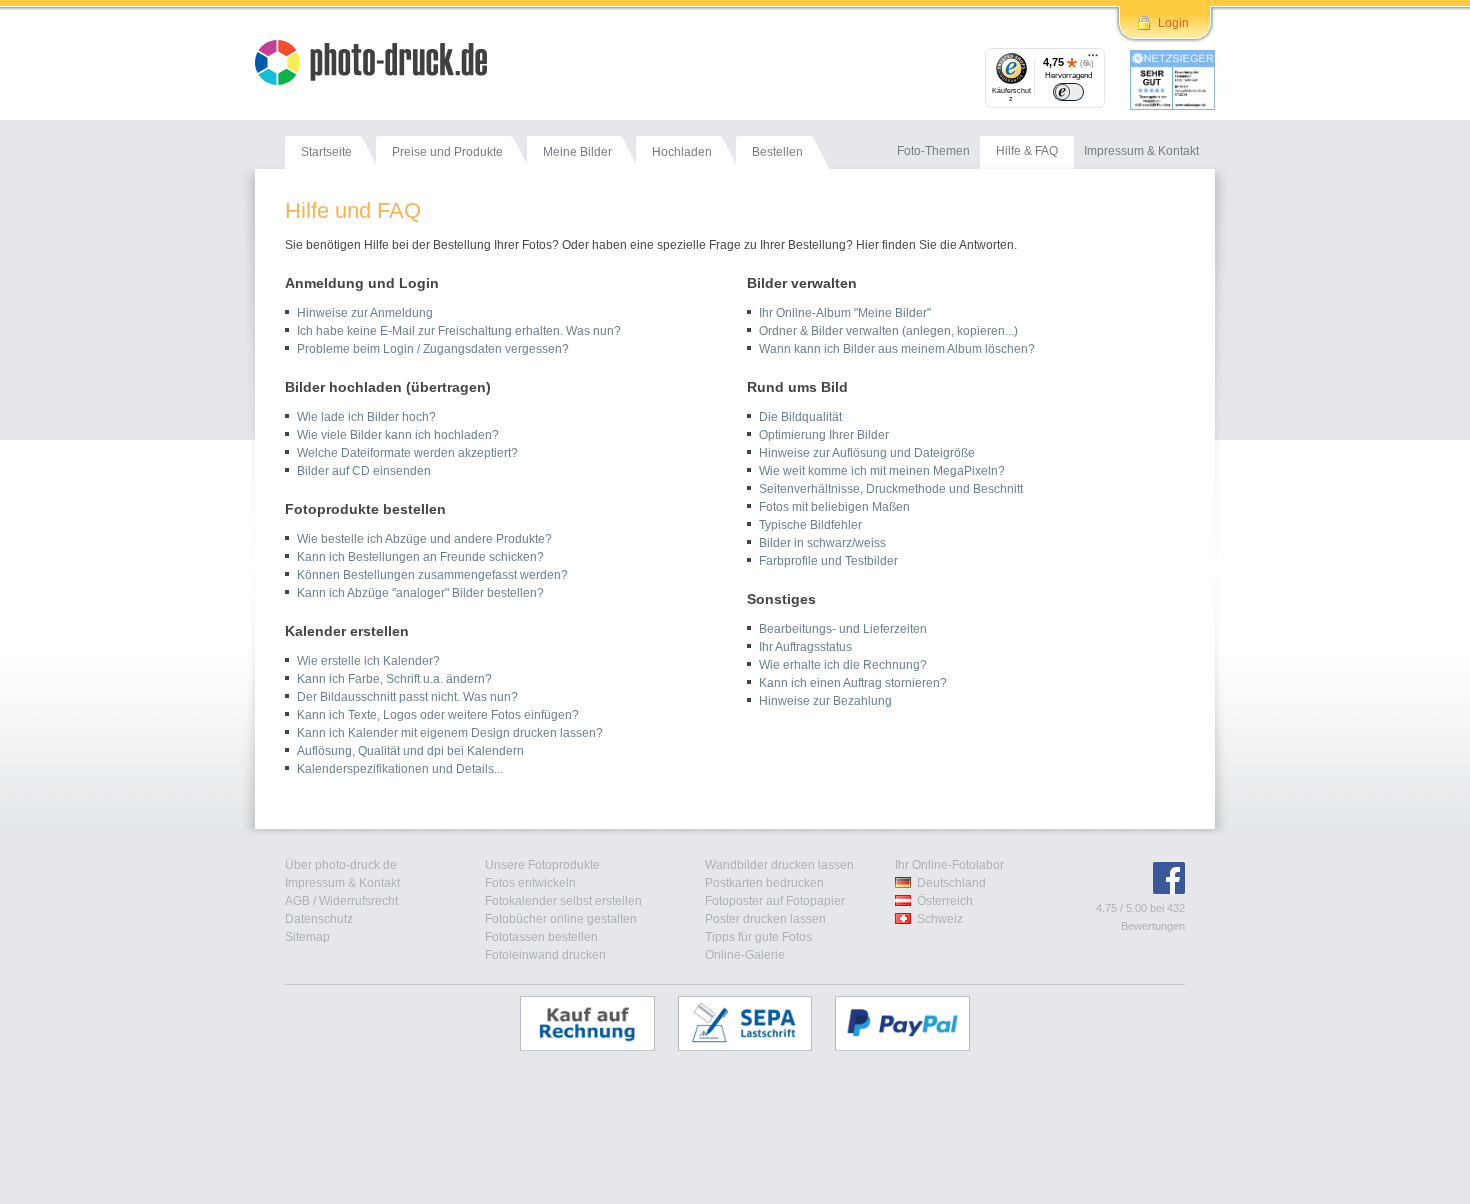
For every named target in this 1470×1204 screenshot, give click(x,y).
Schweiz (940, 919)
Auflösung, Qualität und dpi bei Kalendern (410, 751)
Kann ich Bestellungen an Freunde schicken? (420, 557)
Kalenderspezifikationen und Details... (400, 769)
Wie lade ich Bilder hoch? (366, 417)
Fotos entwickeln (530, 883)
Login (1173, 23)
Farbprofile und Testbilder (828, 561)
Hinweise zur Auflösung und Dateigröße (867, 453)
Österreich (945, 901)
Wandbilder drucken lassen (779, 865)
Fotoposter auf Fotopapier (775, 901)
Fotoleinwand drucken (545, 955)
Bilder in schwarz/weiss (822, 543)
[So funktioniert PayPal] (912, 1023)
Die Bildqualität (800, 417)
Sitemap (307, 937)
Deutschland (951, 883)
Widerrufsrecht (358, 901)
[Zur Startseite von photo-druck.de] (381, 65)
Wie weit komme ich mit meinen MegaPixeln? (882, 471)
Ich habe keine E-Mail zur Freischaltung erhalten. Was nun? (459, 331)
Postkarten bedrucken (764, 883)
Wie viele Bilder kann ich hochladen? (398, 435)
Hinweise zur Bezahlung (825, 701)
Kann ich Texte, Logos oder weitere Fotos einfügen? (438, 715)
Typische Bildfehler (810, 525)
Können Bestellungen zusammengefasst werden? (432, 575)
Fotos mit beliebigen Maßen (834, 507)
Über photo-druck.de (341, 865)
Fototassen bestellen (541, 937)
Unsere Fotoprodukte (542, 865)
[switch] (1068, 92)
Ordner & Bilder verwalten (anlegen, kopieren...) (888, 331)
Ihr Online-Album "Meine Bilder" (845, 313)
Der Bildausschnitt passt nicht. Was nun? (407, 697)
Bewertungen (1153, 926)
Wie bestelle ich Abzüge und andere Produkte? (424, 539)
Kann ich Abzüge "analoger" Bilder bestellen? (420, 593)
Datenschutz (319, 919)
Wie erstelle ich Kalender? (368, 661)
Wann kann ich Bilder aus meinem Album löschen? (897, 349)
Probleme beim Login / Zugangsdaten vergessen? (433, 349)
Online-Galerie (745, 955)
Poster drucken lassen (765, 919)
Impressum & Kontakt (342, 883)
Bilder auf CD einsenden (364, 471)
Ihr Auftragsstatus (805, 647)
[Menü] (1093, 60)
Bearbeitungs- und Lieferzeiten (843, 629)
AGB (297, 901)
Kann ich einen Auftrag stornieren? (853, 683)
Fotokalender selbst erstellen (563, 901)
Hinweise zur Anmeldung (365, 313)
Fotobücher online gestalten (561, 919)
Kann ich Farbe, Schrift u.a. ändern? (394, 679)
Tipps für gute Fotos (758, 937)
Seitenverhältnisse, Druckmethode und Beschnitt (891, 489)
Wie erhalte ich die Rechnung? (843, 665)
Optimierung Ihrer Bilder (824, 435)
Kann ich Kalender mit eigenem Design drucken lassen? (450, 733)
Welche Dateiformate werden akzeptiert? (407, 453)
